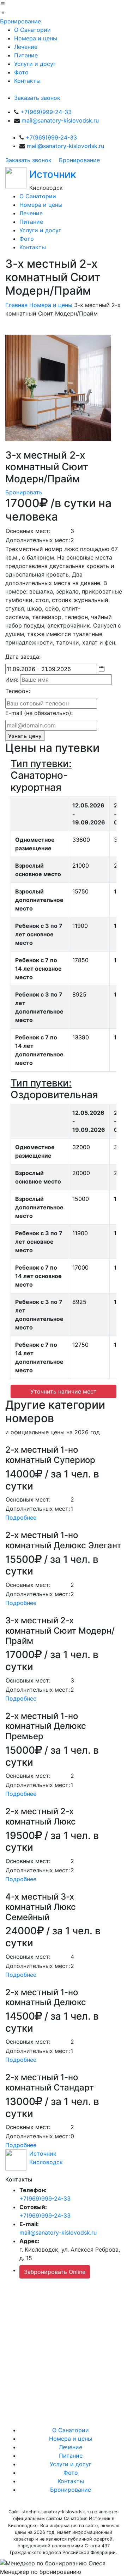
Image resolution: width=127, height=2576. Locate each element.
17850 (80, 960)
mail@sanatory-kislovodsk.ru (60, 120)
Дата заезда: (23, 657)
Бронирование (20, 21)
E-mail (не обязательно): (39, 713)
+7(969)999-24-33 (46, 112)
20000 (81, 1173)
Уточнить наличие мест (64, 1391)
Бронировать (24, 492)
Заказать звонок (37, 98)
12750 (80, 1345)
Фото (21, 72)
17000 (80, 1267)
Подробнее (21, 1517)
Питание (26, 55)
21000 (81, 866)
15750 (80, 891)
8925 (79, 994)
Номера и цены (36, 38)
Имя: (12, 680)
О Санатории (32, 30)
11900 (80, 926)
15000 (81, 1199)
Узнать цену (25, 736)
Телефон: (18, 691)
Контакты (27, 81)
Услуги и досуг (35, 64)
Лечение (26, 47)
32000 (81, 1147)
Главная (16, 305)
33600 (81, 840)
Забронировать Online (55, 2272)
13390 (81, 1037)
